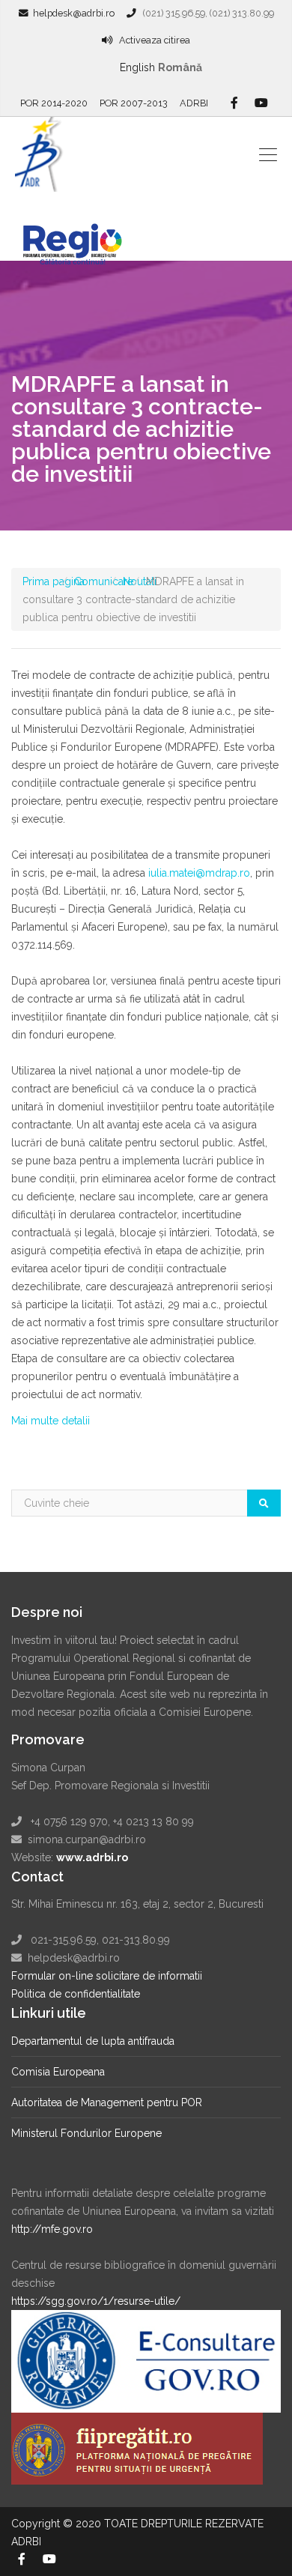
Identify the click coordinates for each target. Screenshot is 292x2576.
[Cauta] (264, 1503)
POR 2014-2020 (54, 103)
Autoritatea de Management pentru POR (107, 2102)
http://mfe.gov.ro (52, 2229)
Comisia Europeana (58, 2072)
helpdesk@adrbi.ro (74, 13)
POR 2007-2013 (134, 103)
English (137, 67)
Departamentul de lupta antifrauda (93, 2041)
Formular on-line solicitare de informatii (107, 1976)
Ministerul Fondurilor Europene (86, 2133)
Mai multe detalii (51, 1421)
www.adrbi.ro (92, 1857)
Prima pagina (54, 581)
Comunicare (104, 581)
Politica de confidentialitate (76, 1994)
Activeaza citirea (155, 40)
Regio (80, 235)
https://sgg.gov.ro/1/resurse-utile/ (96, 2301)
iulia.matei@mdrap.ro (198, 873)
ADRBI (194, 103)
